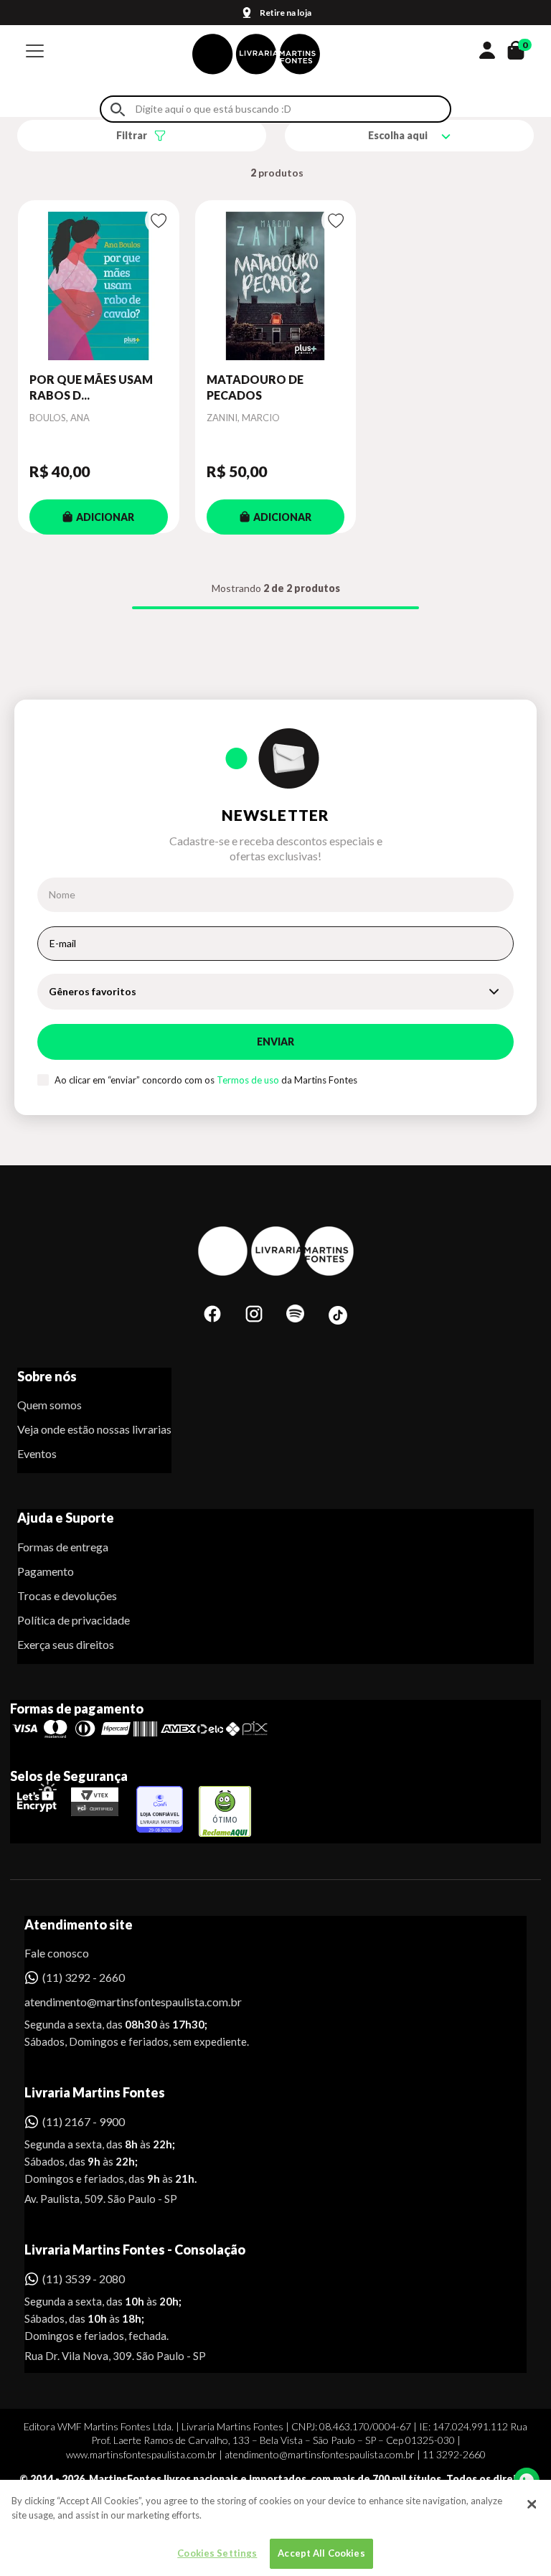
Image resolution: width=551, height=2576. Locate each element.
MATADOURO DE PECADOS (255, 387)
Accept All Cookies (321, 2553)
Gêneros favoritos (93, 991)
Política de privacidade (74, 1620)
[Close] (532, 2504)
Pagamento (46, 1571)
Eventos (37, 1453)
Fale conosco (57, 1953)
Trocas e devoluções (67, 1595)
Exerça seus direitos (66, 1644)
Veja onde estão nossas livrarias (94, 1429)
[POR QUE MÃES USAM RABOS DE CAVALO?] (99, 286)
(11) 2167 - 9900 (84, 2121)
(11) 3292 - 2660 (84, 1977)
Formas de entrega (63, 1547)
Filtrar (132, 135)
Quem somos (50, 1405)
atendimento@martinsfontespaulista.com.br (120, 2002)
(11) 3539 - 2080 (84, 2279)
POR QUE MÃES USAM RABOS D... (91, 387)
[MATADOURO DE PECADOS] (276, 286)
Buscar (118, 109)
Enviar (275, 1042)
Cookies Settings (217, 2553)
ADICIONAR (105, 517)
